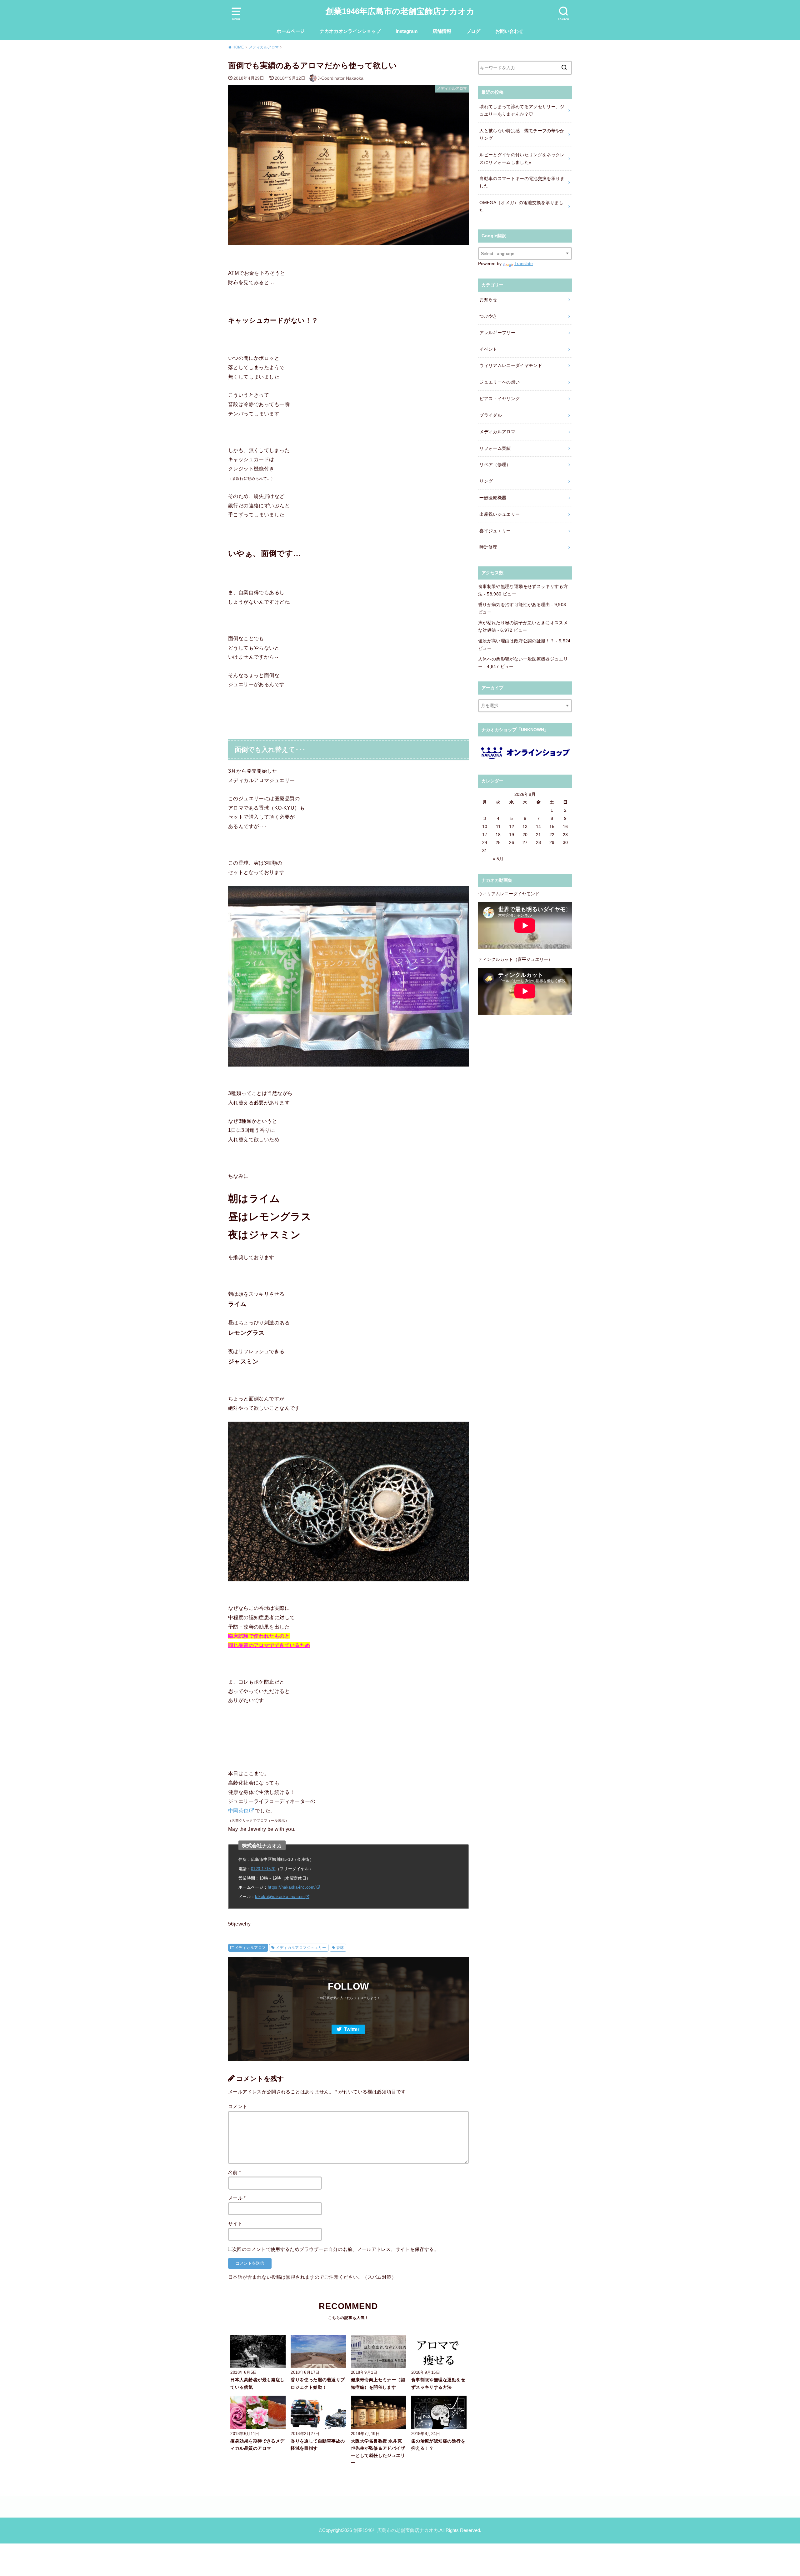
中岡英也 (238, 1810)
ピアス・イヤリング (500, 399)
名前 (235, 2172)
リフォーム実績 (495, 448)
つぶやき (488, 316)
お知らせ (488, 299)
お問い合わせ (509, 31)
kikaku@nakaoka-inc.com (280, 1897)
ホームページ (291, 31)
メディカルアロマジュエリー (301, 1948)
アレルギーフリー (497, 333)
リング (486, 481)
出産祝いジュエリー (500, 514)
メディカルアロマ (250, 1948)
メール (237, 2198)
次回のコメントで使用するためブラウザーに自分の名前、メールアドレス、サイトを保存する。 (335, 2249)
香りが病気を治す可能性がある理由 (514, 605)
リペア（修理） (495, 464)
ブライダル (491, 415)
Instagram (407, 31)
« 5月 (498, 859)
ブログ (473, 31)
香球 (340, 1948)
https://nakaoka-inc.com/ (292, 1887)
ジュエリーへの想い (500, 382)
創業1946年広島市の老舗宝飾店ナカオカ (400, 11)
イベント (488, 349)
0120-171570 (263, 1869)
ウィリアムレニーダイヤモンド (511, 365)
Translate (524, 264)
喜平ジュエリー (495, 531)
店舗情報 (442, 31)
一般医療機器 (493, 498)
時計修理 (488, 547)
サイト (235, 2224)
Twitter (352, 2029)
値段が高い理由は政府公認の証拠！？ (516, 641)
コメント (238, 2106)
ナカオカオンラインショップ (350, 31)
